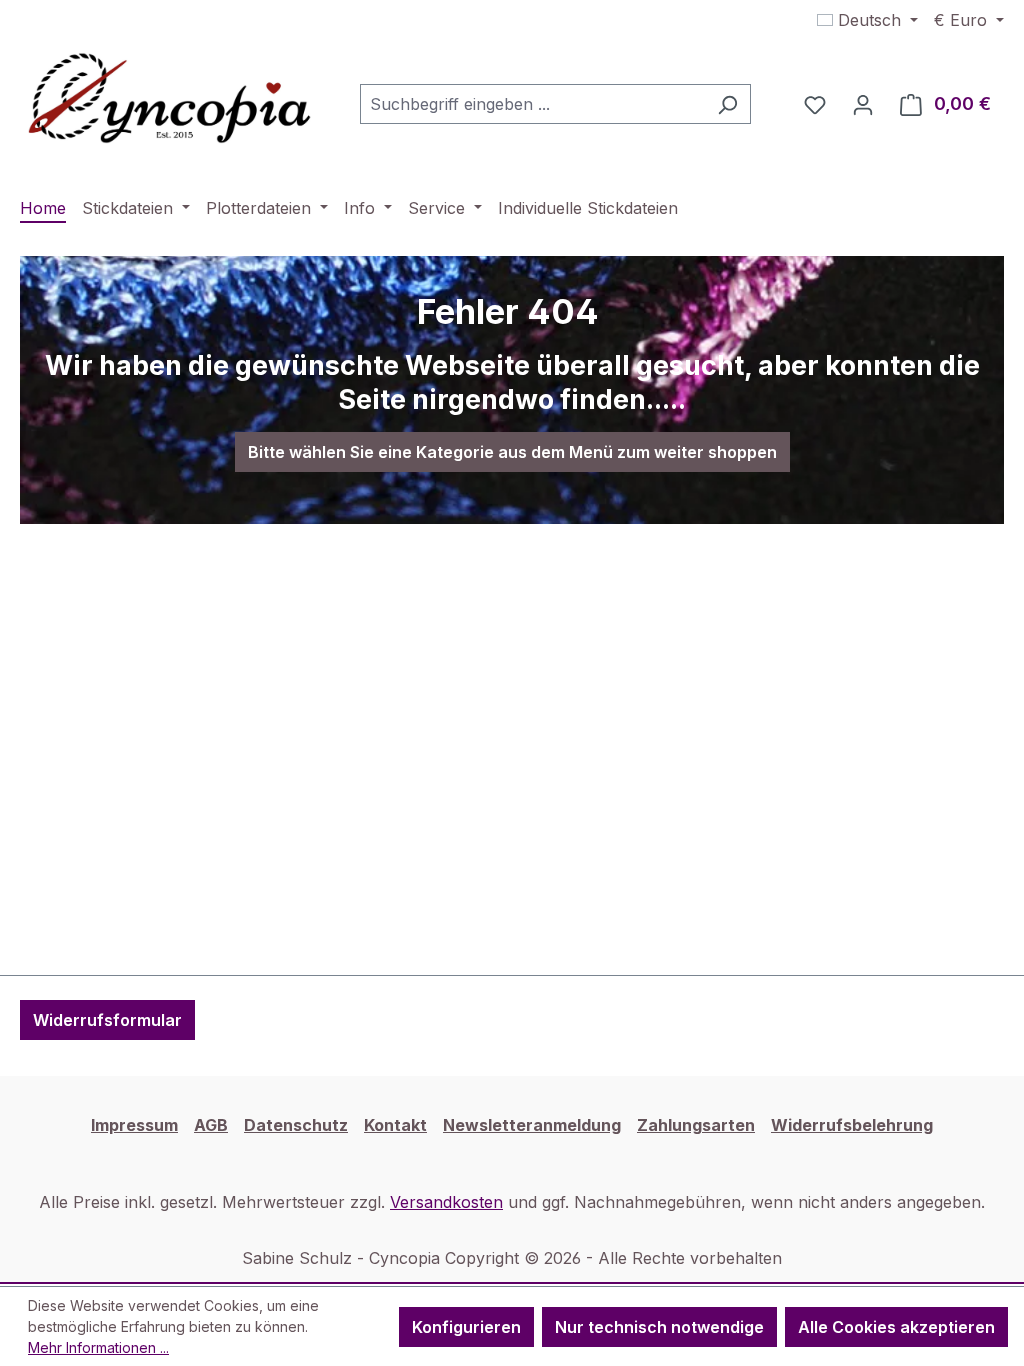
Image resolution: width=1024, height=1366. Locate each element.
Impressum (134, 1125)
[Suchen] (727, 104)
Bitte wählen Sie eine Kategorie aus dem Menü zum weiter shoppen (512, 452)
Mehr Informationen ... (98, 1347)
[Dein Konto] (863, 104)
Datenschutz (296, 1125)
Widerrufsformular (107, 1020)
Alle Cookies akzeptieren (896, 1327)
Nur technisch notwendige (659, 1327)
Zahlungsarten (696, 1125)
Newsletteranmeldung (532, 1125)
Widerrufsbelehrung (852, 1125)
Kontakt (395, 1125)
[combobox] (532, 104)
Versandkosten (446, 1202)
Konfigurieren (466, 1327)
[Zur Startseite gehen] (170, 100)
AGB (211, 1125)
